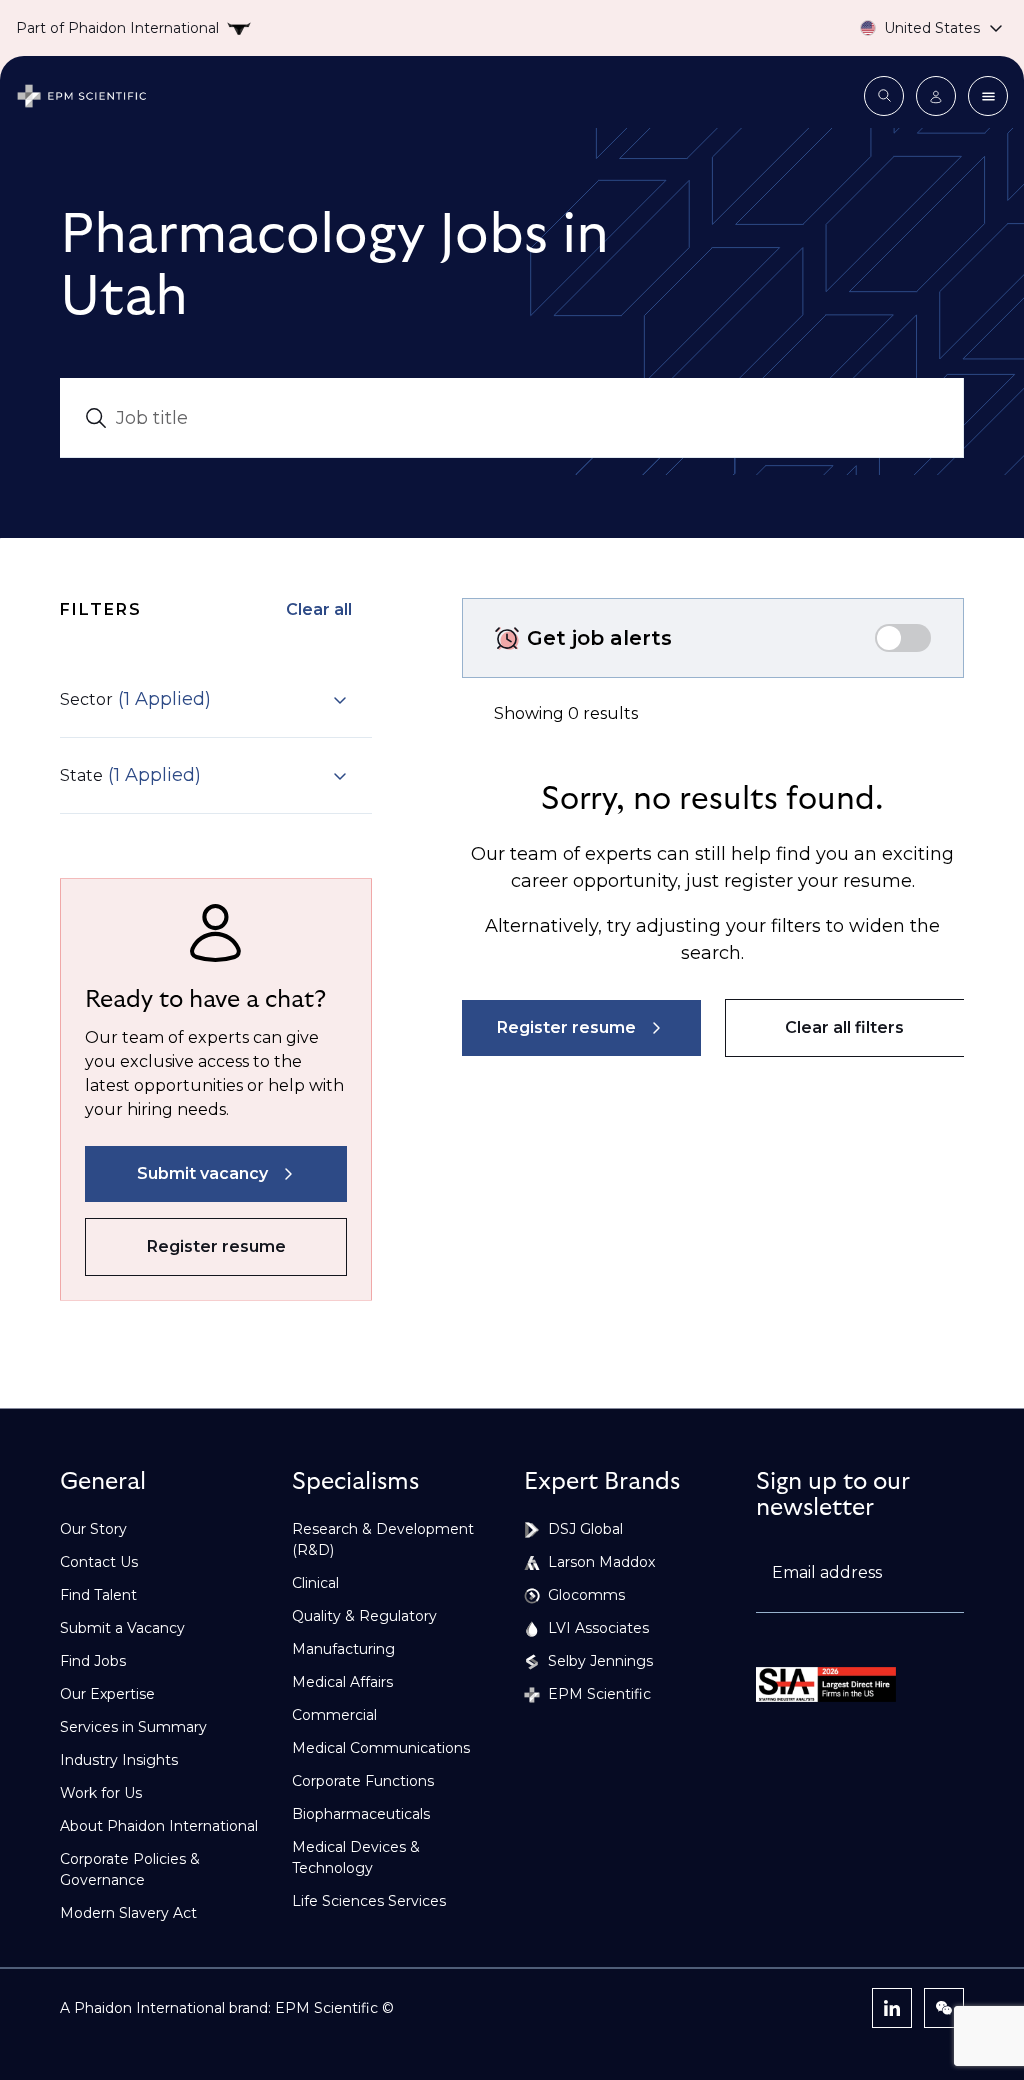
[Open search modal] (884, 96)
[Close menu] (988, 96)
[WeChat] (944, 2008)
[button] (204, 699)
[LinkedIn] (892, 2008)
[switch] (903, 638)
